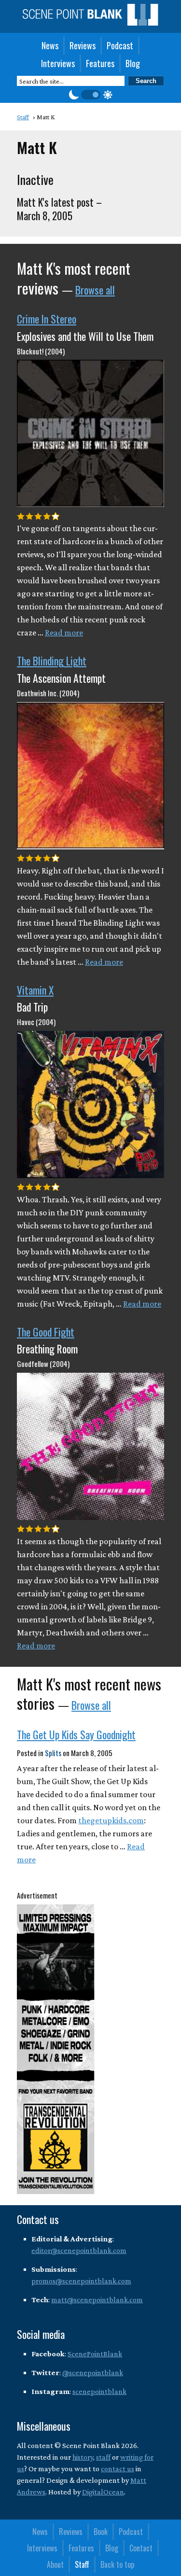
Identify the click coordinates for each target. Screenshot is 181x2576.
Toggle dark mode (91, 95)
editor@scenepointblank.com (79, 2250)
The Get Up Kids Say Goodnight (76, 1734)
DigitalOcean (103, 2492)
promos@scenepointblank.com (81, 2281)
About (55, 2564)
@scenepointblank (93, 2372)
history (83, 2457)
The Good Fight (46, 1332)
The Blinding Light (52, 661)
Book (101, 2532)
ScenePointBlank (95, 2354)
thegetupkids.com (111, 1820)
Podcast (120, 45)
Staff (82, 2564)
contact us (118, 2469)
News (50, 45)
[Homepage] (90, 23)
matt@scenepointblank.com (97, 2300)
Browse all (95, 290)
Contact (141, 2548)
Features (100, 63)
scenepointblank (99, 2391)
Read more (64, 633)
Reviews (83, 45)
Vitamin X (35, 990)
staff (103, 2457)
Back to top (117, 2564)
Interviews (58, 63)
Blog (133, 63)
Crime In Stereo (47, 319)
